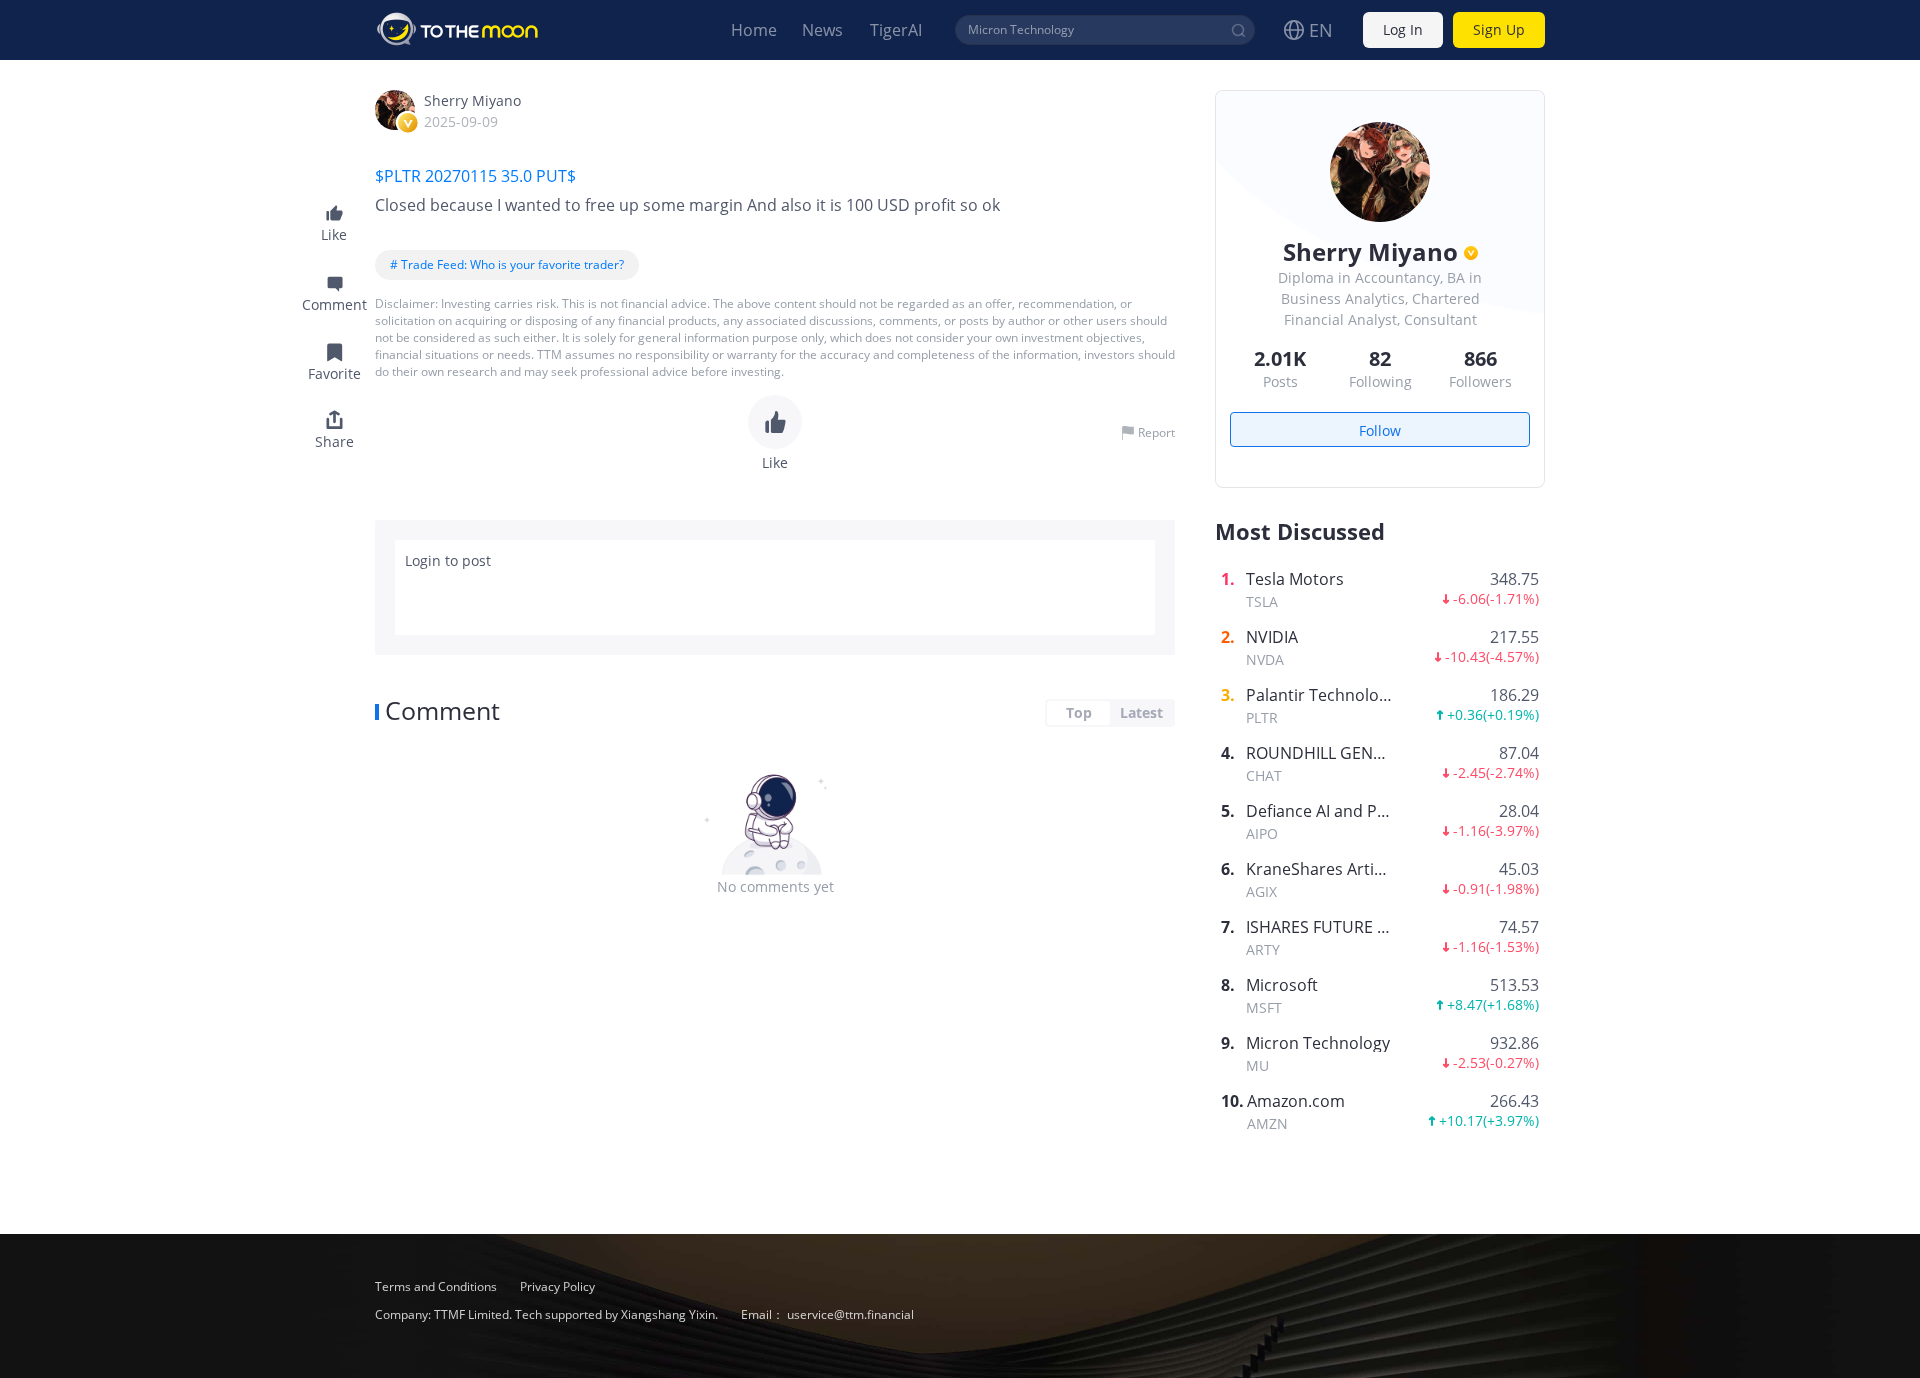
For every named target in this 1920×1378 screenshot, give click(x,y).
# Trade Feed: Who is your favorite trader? (507, 264)
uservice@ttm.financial (850, 1314)
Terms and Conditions (437, 1286)
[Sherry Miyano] (395, 110)
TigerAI (896, 30)
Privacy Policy (557, 1286)
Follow (1380, 430)
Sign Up (1499, 30)
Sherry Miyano (472, 100)
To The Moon (458, 30)
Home (754, 30)
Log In (1403, 30)
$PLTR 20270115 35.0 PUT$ (477, 176)
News (822, 30)
